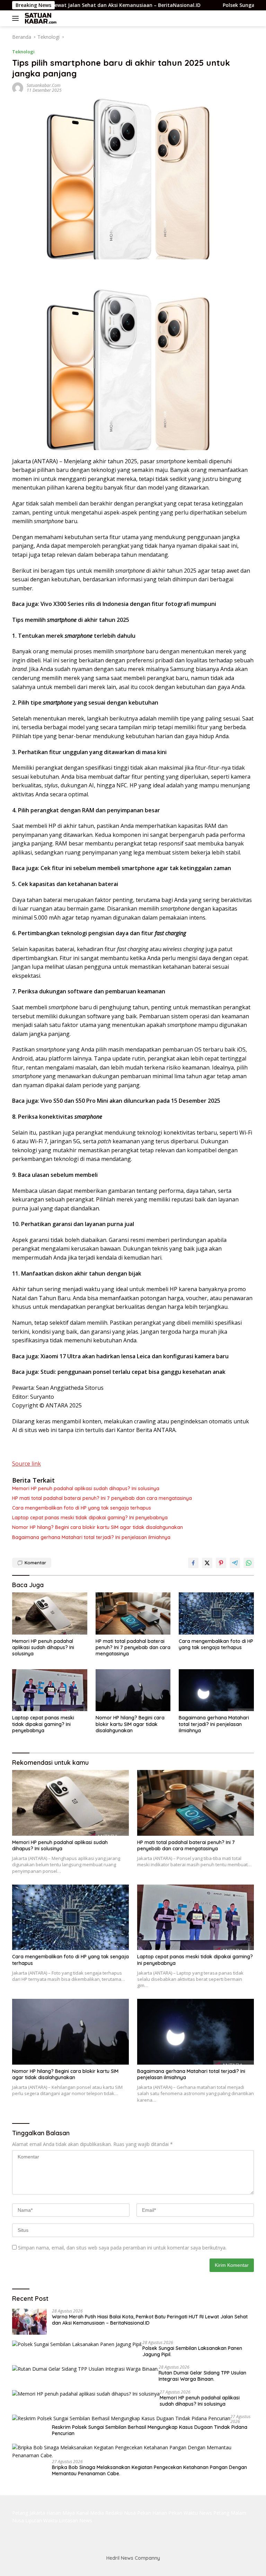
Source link (26, 1464)
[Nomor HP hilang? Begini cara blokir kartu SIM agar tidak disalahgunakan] (133, 1690)
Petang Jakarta (29, 2513)
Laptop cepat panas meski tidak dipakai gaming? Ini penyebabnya (90, 1518)
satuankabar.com (43, 85)
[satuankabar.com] (40, 18)
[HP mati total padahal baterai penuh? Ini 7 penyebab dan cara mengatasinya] (133, 1613)
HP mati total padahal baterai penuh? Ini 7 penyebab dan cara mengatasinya (102, 1498)
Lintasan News (76, 2520)
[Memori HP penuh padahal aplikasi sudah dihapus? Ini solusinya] (50, 1613)
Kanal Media (90, 2513)
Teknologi (23, 52)
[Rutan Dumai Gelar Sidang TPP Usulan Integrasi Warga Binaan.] (85, 2369)
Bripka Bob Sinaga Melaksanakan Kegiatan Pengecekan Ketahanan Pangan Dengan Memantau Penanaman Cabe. (149, 2470)
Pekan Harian (152, 2513)
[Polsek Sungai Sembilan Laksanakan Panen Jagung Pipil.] (77, 2344)
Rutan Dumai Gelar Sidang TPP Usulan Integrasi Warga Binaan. (202, 2376)
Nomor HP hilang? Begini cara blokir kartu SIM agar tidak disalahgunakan (97, 1527)
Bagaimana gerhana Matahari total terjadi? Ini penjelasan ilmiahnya (91, 1537)
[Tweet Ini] (207, 1563)
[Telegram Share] (235, 1563)
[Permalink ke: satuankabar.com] (18, 87)
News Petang (214, 2513)
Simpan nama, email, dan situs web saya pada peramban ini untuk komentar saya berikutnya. (122, 2248)
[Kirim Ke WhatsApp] (249, 1563)
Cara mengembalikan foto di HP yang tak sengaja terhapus (82, 1508)
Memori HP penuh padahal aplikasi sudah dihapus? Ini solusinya (86, 1488)
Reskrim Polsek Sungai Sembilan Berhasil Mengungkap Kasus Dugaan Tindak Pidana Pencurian (150, 2430)
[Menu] (17, 18)
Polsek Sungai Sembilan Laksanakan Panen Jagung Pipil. (192, 2351)
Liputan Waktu (41, 2520)
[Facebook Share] (193, 1563)
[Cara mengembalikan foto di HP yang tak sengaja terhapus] (216, 1613)
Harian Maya (61, 2513)
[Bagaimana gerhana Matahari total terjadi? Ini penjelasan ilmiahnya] (216, 1690)
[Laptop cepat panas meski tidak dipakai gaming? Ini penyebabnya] (50, 1690)
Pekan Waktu (183, 2513)
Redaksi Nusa (121, 2513)
